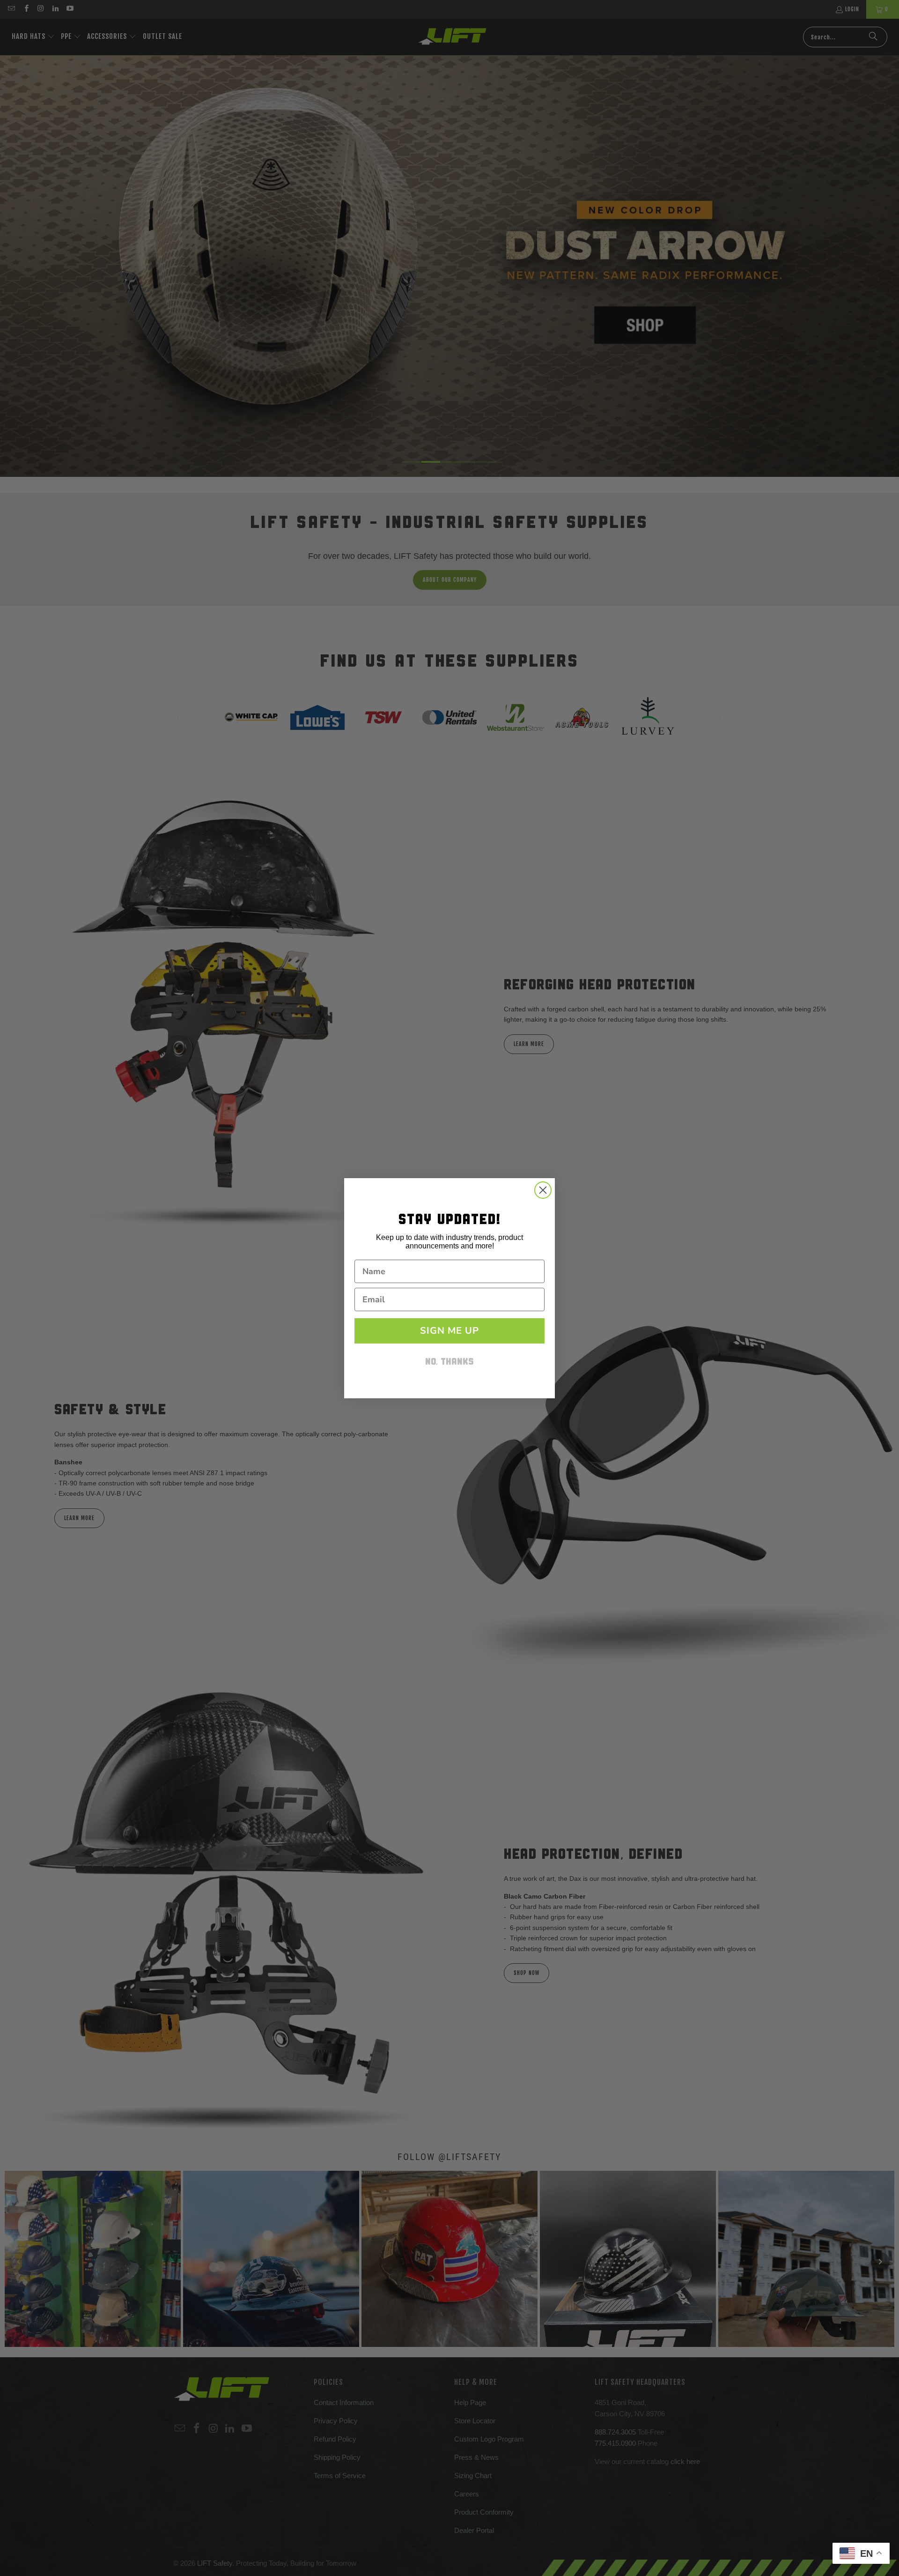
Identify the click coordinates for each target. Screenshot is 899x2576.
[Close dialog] (543, 1190)
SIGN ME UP (449, 1331)
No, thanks (449, 1362)
